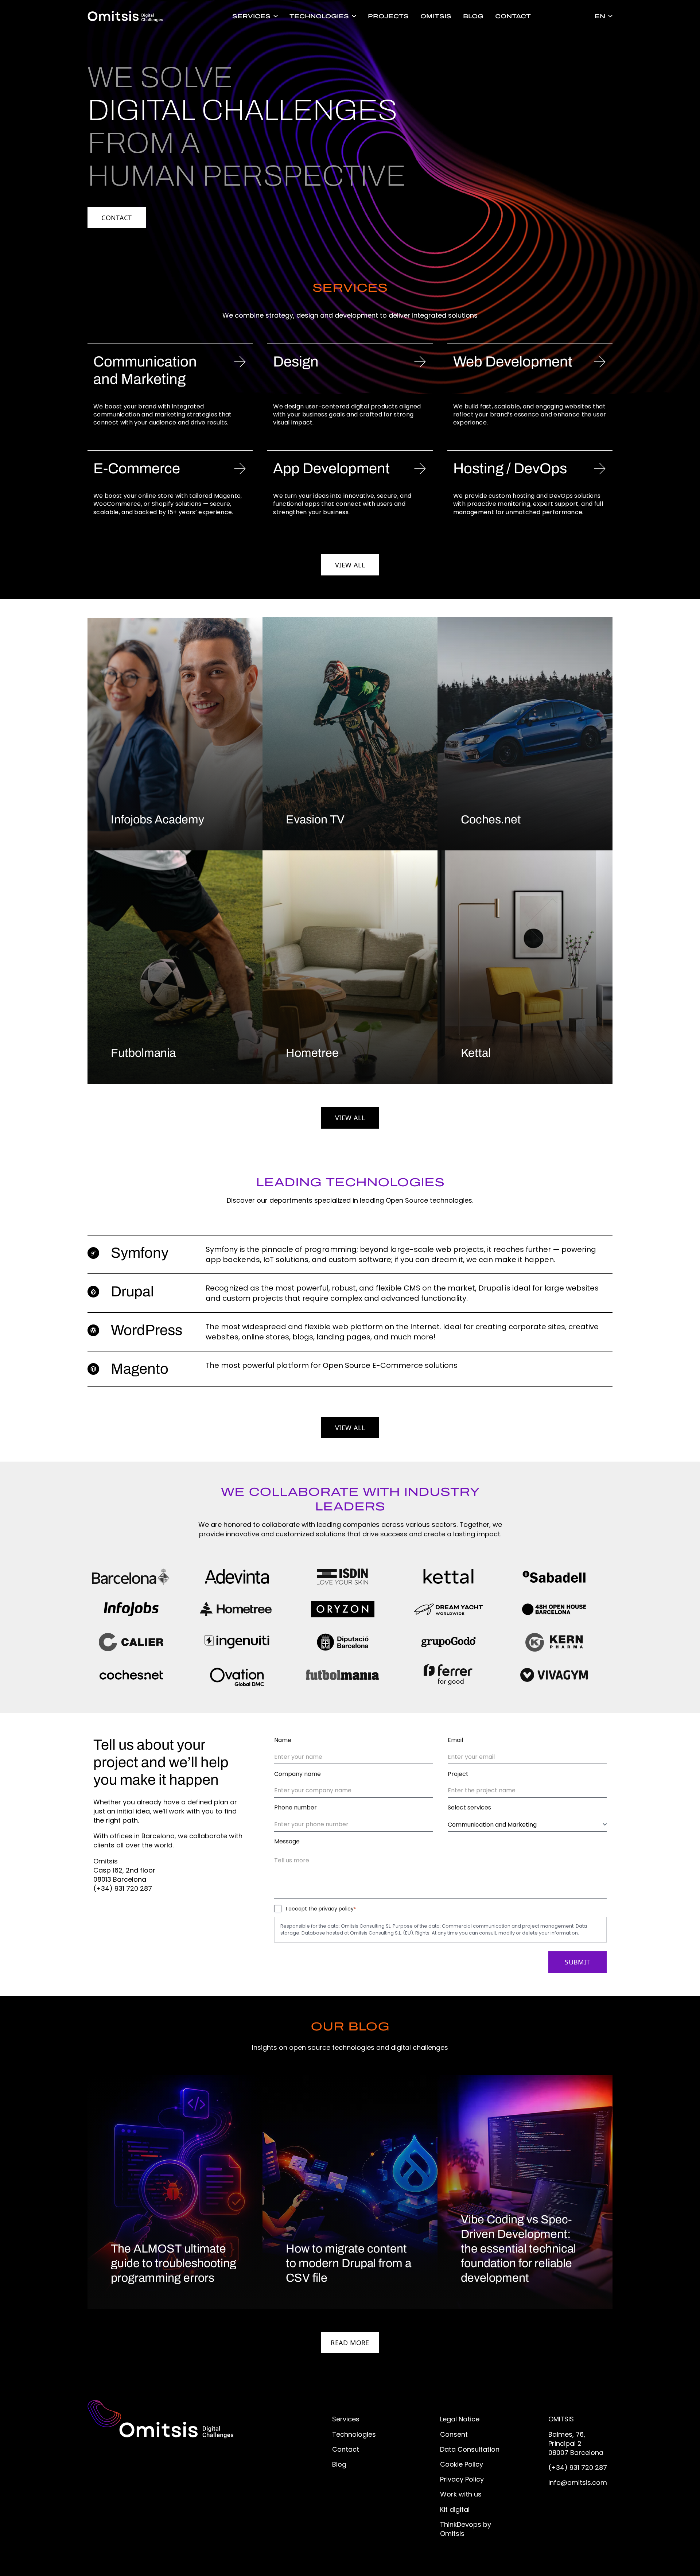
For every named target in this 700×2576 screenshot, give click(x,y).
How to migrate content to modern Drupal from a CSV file (349, 2263)
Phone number (295, 1808)
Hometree (312, 1053)
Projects (388, 16)
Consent (454, 2434)
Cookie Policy (462, 2464)
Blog (473, 16)
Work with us (461, 2494)
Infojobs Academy (157, 820)
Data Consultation (470, 2449)
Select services (469, 1808)
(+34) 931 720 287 (578, 2468)
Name (283, 1740)
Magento (140, 1369)
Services (251, 16)
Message (287, 1842)
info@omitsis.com (578, 2482)
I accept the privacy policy (321, 1909)
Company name (297, 1774)
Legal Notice (460, 2419)
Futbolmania (143, 1053)
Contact (513, 16)
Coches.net (491, 820)
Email (455, 1740)
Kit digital (455, 2509)
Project (458, 1774)
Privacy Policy (462, 2479)
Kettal (476, 1053)
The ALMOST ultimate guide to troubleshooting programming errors (174, 2263)
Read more (355, 2342)
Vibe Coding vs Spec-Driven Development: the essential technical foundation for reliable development (518, 2249)
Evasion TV (315, 820)
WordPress (147, 1330)
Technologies (319, 16)
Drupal (132, 1291)
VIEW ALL (350, 1118)
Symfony (140, 1253)
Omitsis (436, 16)
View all (357, 565)
